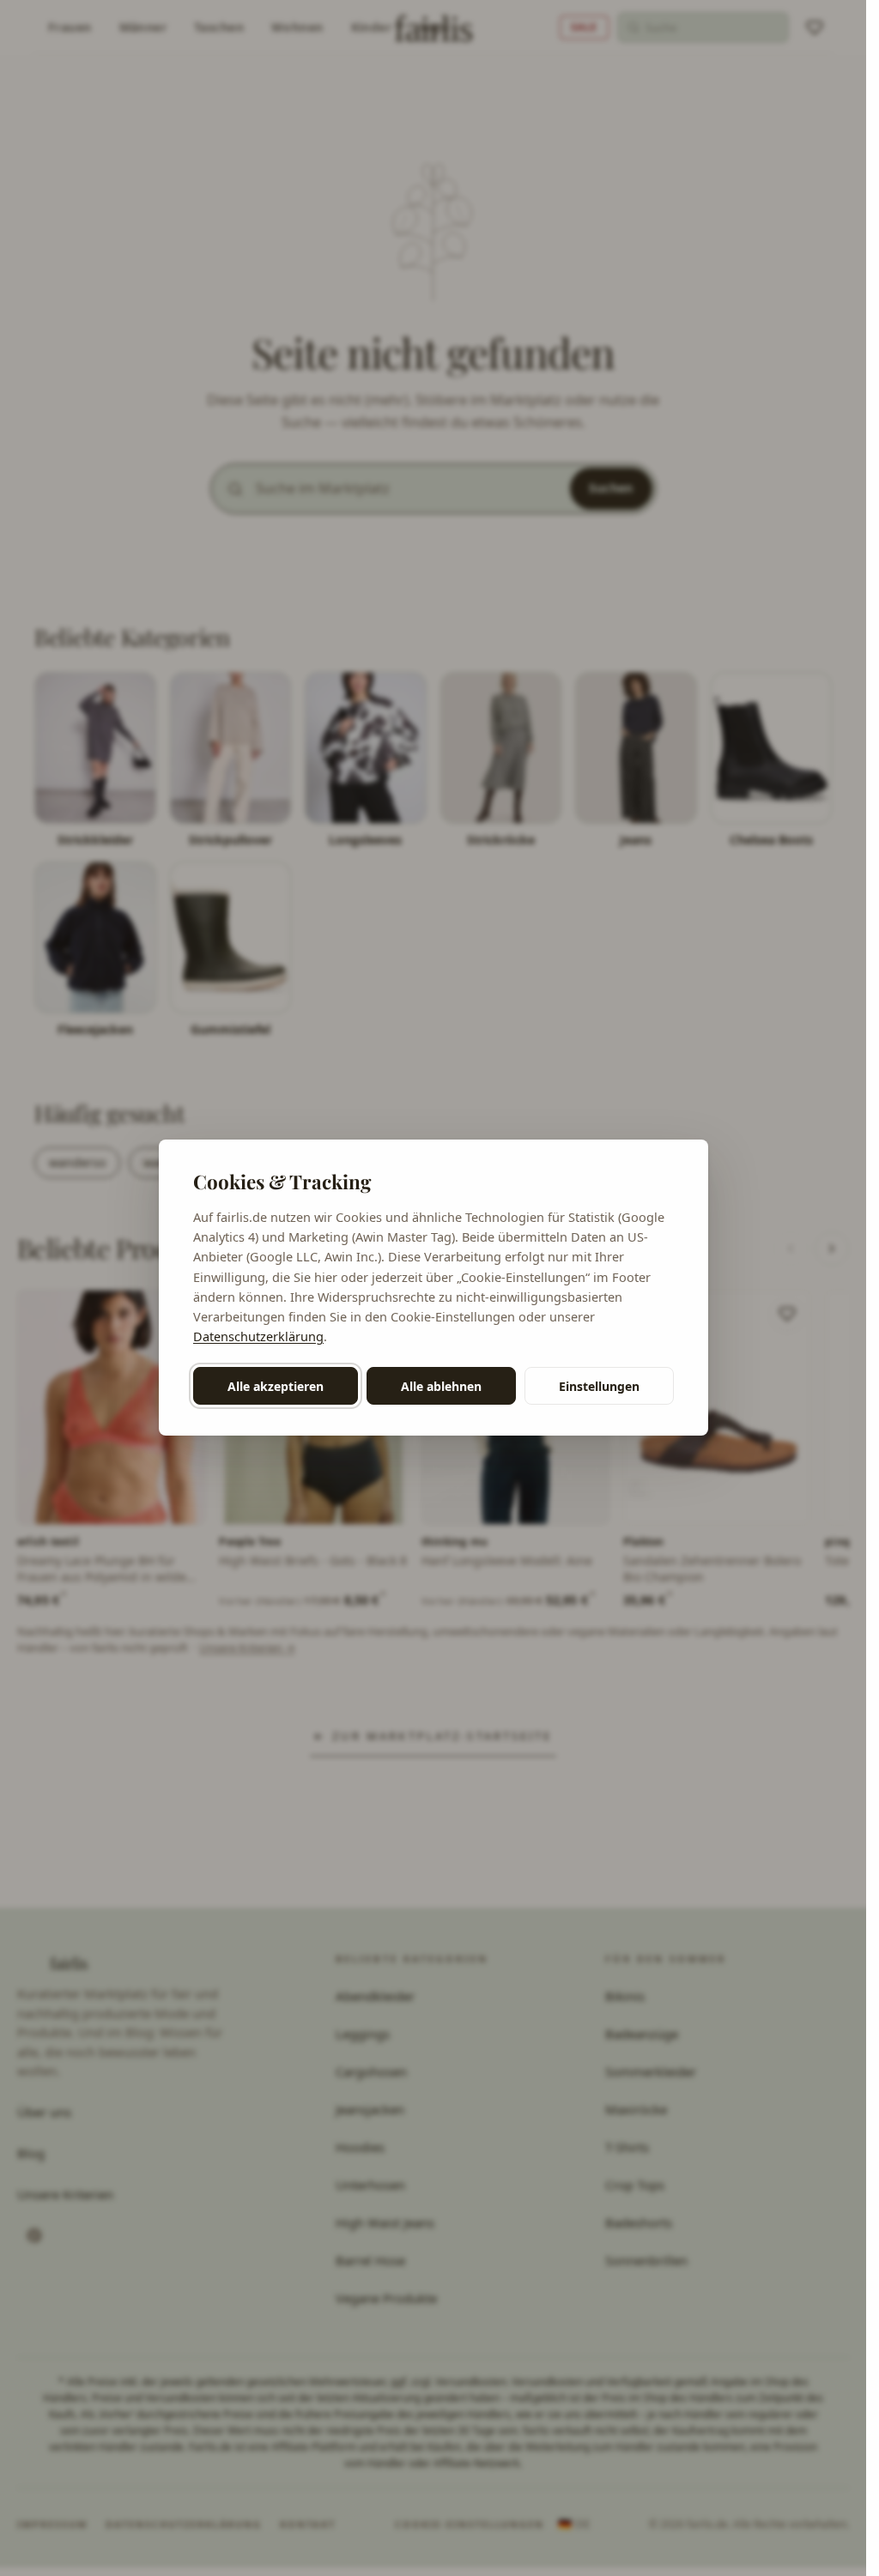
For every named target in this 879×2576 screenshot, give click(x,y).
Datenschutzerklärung (258, 1336)
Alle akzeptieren (276, 1386)
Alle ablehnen (441, 1386)
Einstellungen (599, 1386)
